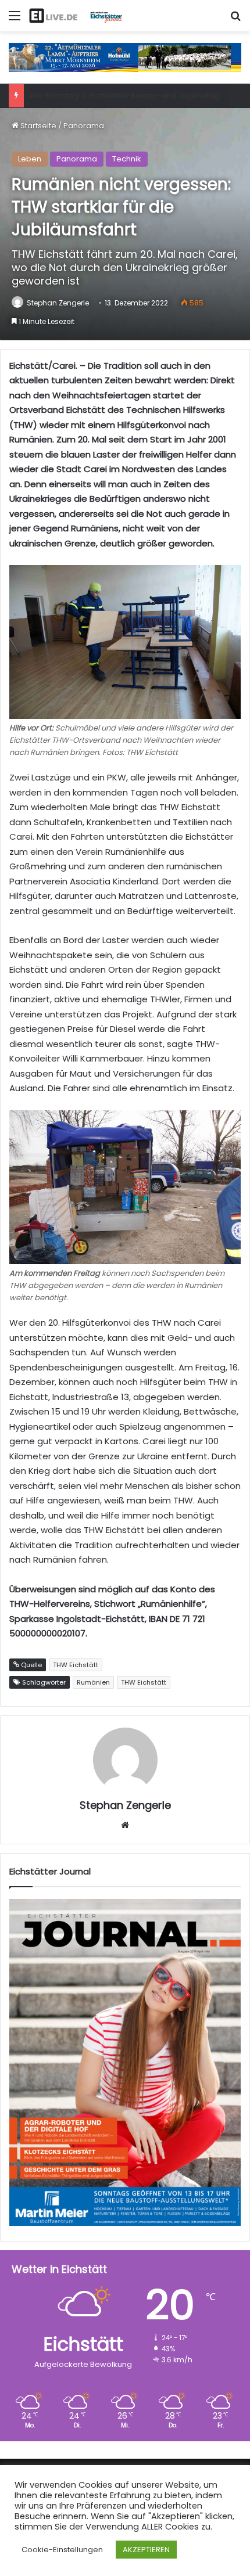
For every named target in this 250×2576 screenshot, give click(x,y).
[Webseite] (125, 1825)
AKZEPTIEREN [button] (146, 2550)
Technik (127, 159)
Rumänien (93, 1682)
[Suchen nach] (235, 20)
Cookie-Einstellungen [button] (62, 2550)
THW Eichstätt (144, 1682)
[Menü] (15, 20)
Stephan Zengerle (58, 303)
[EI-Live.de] (76, 16)
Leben (30, 159)
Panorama (84, 126)
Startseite (37, 126)
